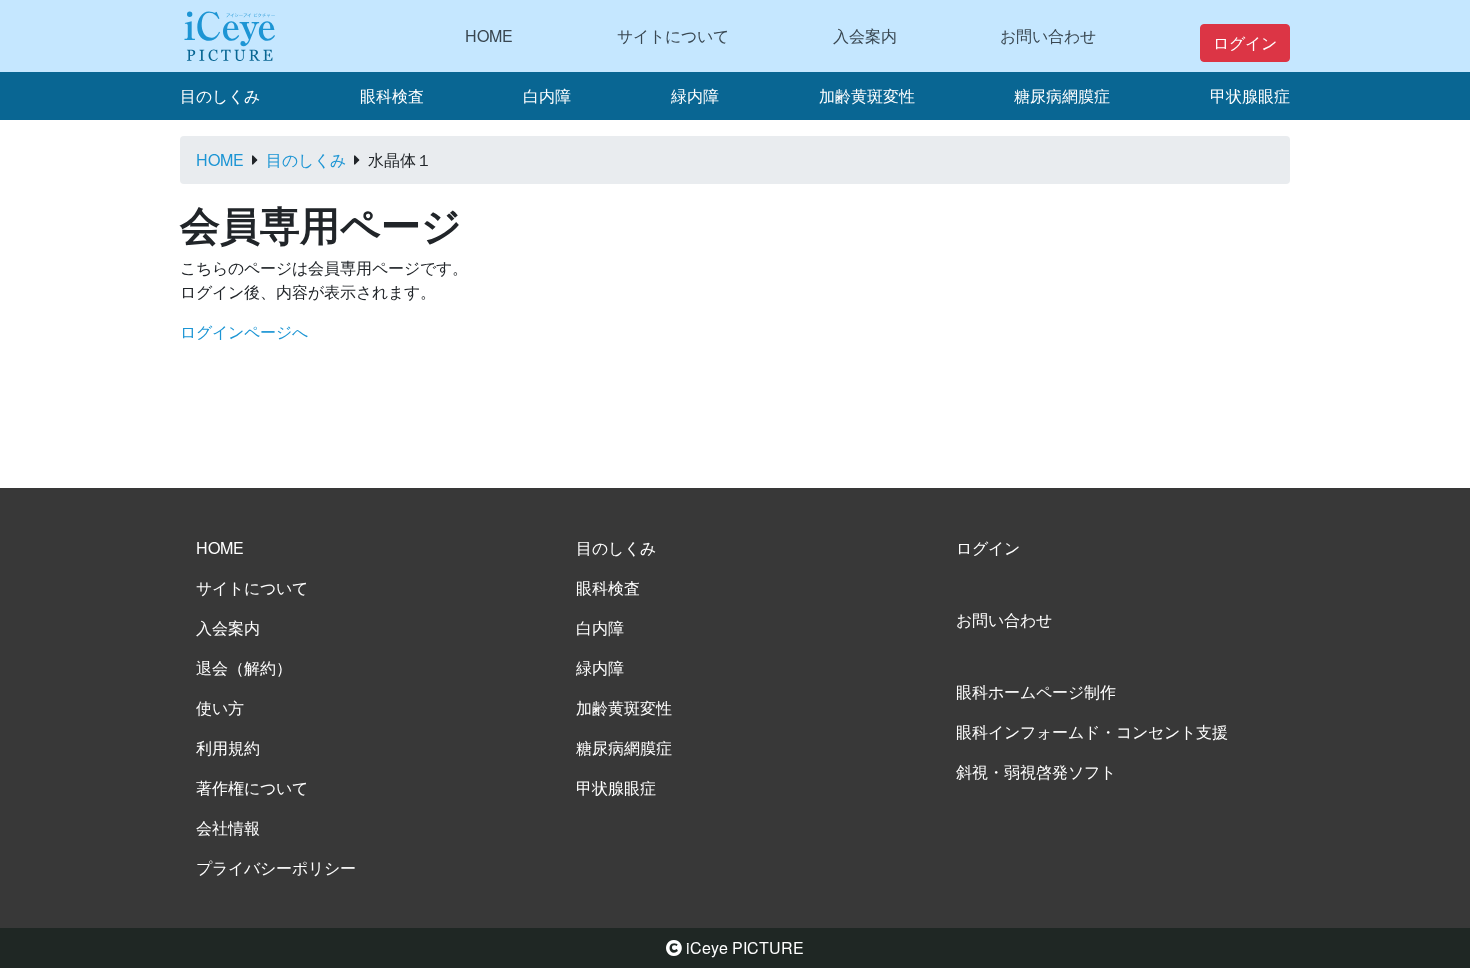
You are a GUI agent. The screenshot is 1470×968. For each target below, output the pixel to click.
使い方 (220, 707)
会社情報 (228, 827)
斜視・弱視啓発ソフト (1036, 771)
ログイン (1245, 42)
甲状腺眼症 (1250, 95)
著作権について (252, 787)
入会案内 (865, 35)
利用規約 (228, 747)
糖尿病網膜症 (1062, 95)
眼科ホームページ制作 (1036, 691)
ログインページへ (244, 331)
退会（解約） (244, 667)
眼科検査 (392, 95)
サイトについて (673, 35)
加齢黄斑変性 (867, 95)
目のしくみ (220, 95)
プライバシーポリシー (276, 867)
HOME (489, 35)
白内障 (547, 95)
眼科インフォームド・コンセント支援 (1092, 731)
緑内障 (695, 95)
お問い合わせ (1048, 35)
